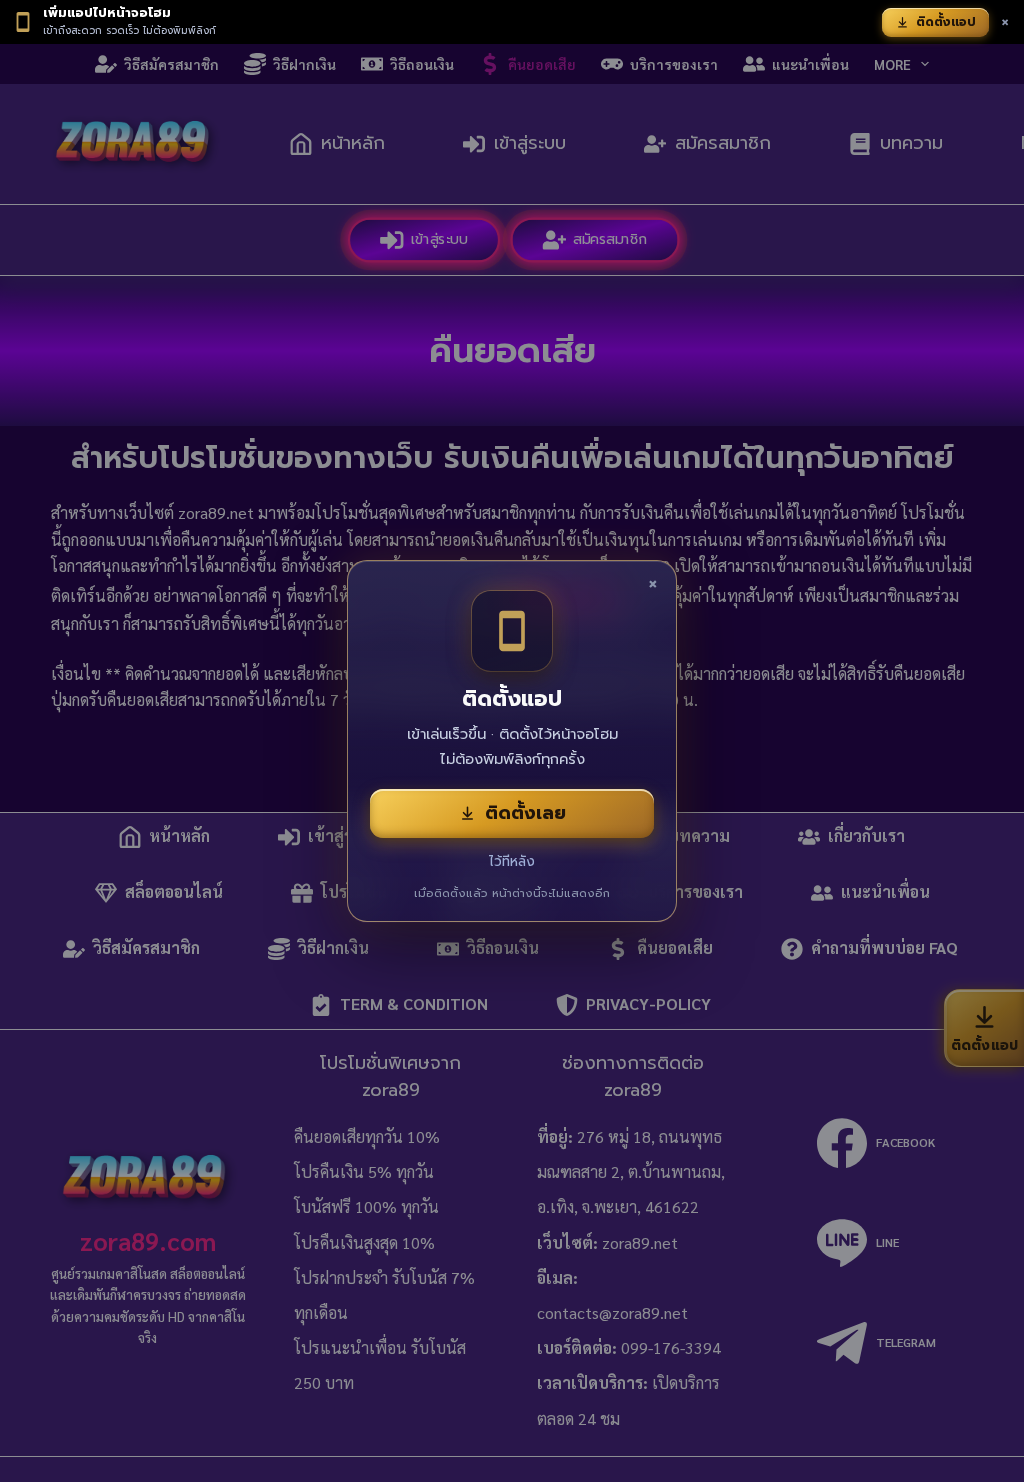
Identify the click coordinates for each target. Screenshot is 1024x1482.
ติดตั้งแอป (946, 22)
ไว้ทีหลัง (512, 861)
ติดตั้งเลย (525, 813)
